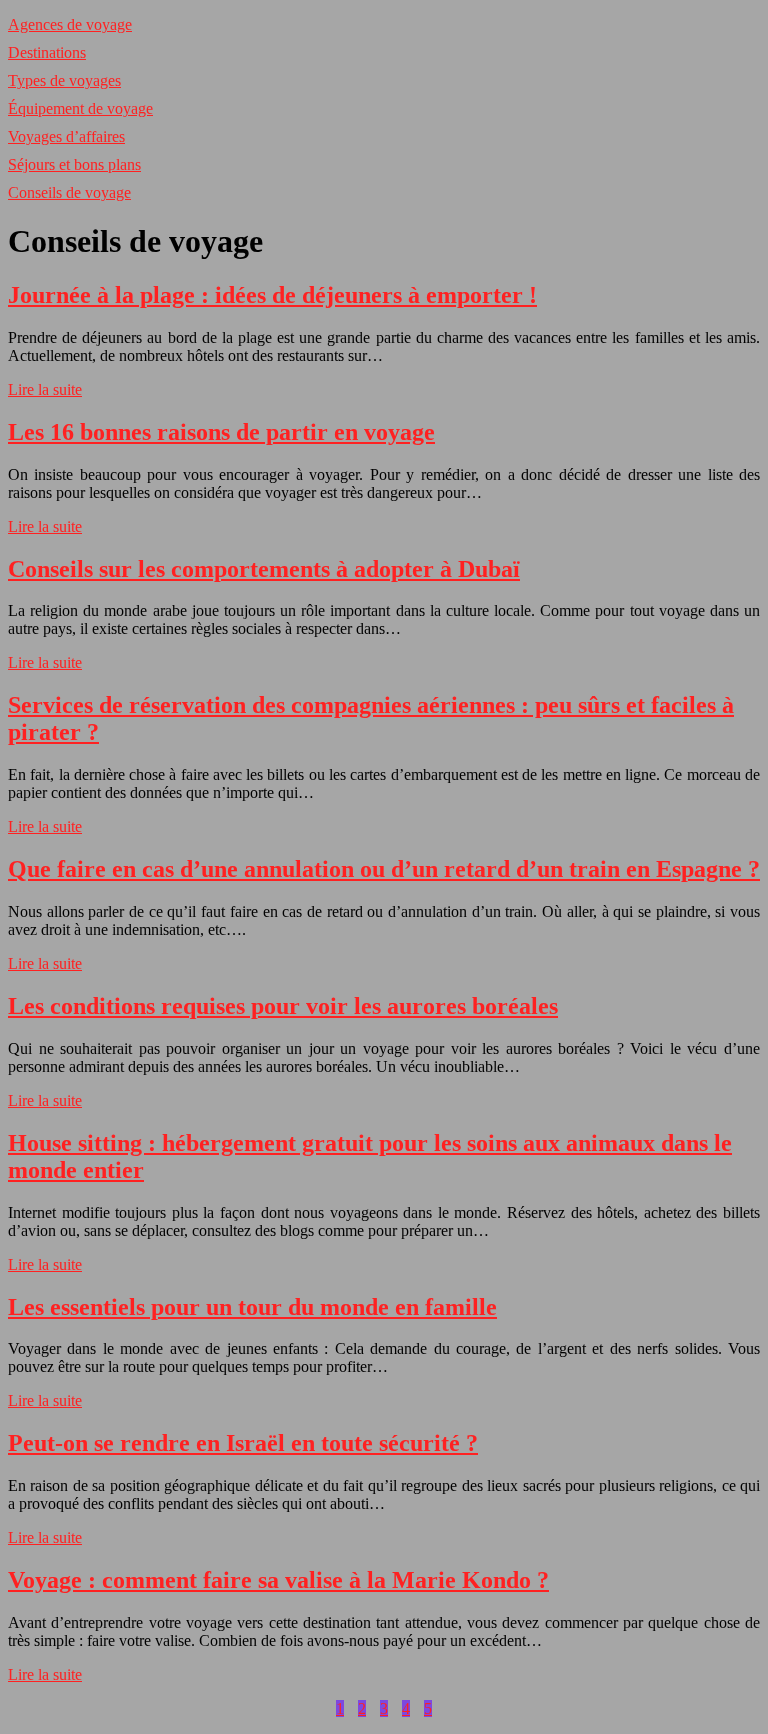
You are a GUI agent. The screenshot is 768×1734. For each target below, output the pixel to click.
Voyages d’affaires (66, 136)
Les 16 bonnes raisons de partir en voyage (221, 432)
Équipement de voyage (80, 108)
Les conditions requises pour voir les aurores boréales (283, 1006)
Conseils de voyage (69, 192)
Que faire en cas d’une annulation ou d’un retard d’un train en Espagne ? (384, 869)
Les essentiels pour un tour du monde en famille (252, 1307)
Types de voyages (64, 80)
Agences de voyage (70, 24)
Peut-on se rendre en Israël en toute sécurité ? (243, 1443)
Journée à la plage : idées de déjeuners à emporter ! (272, 295)
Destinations (47, 52)
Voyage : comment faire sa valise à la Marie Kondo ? (278, 1580)
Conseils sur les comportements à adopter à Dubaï (264, 569)
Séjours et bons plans (74, 164)
